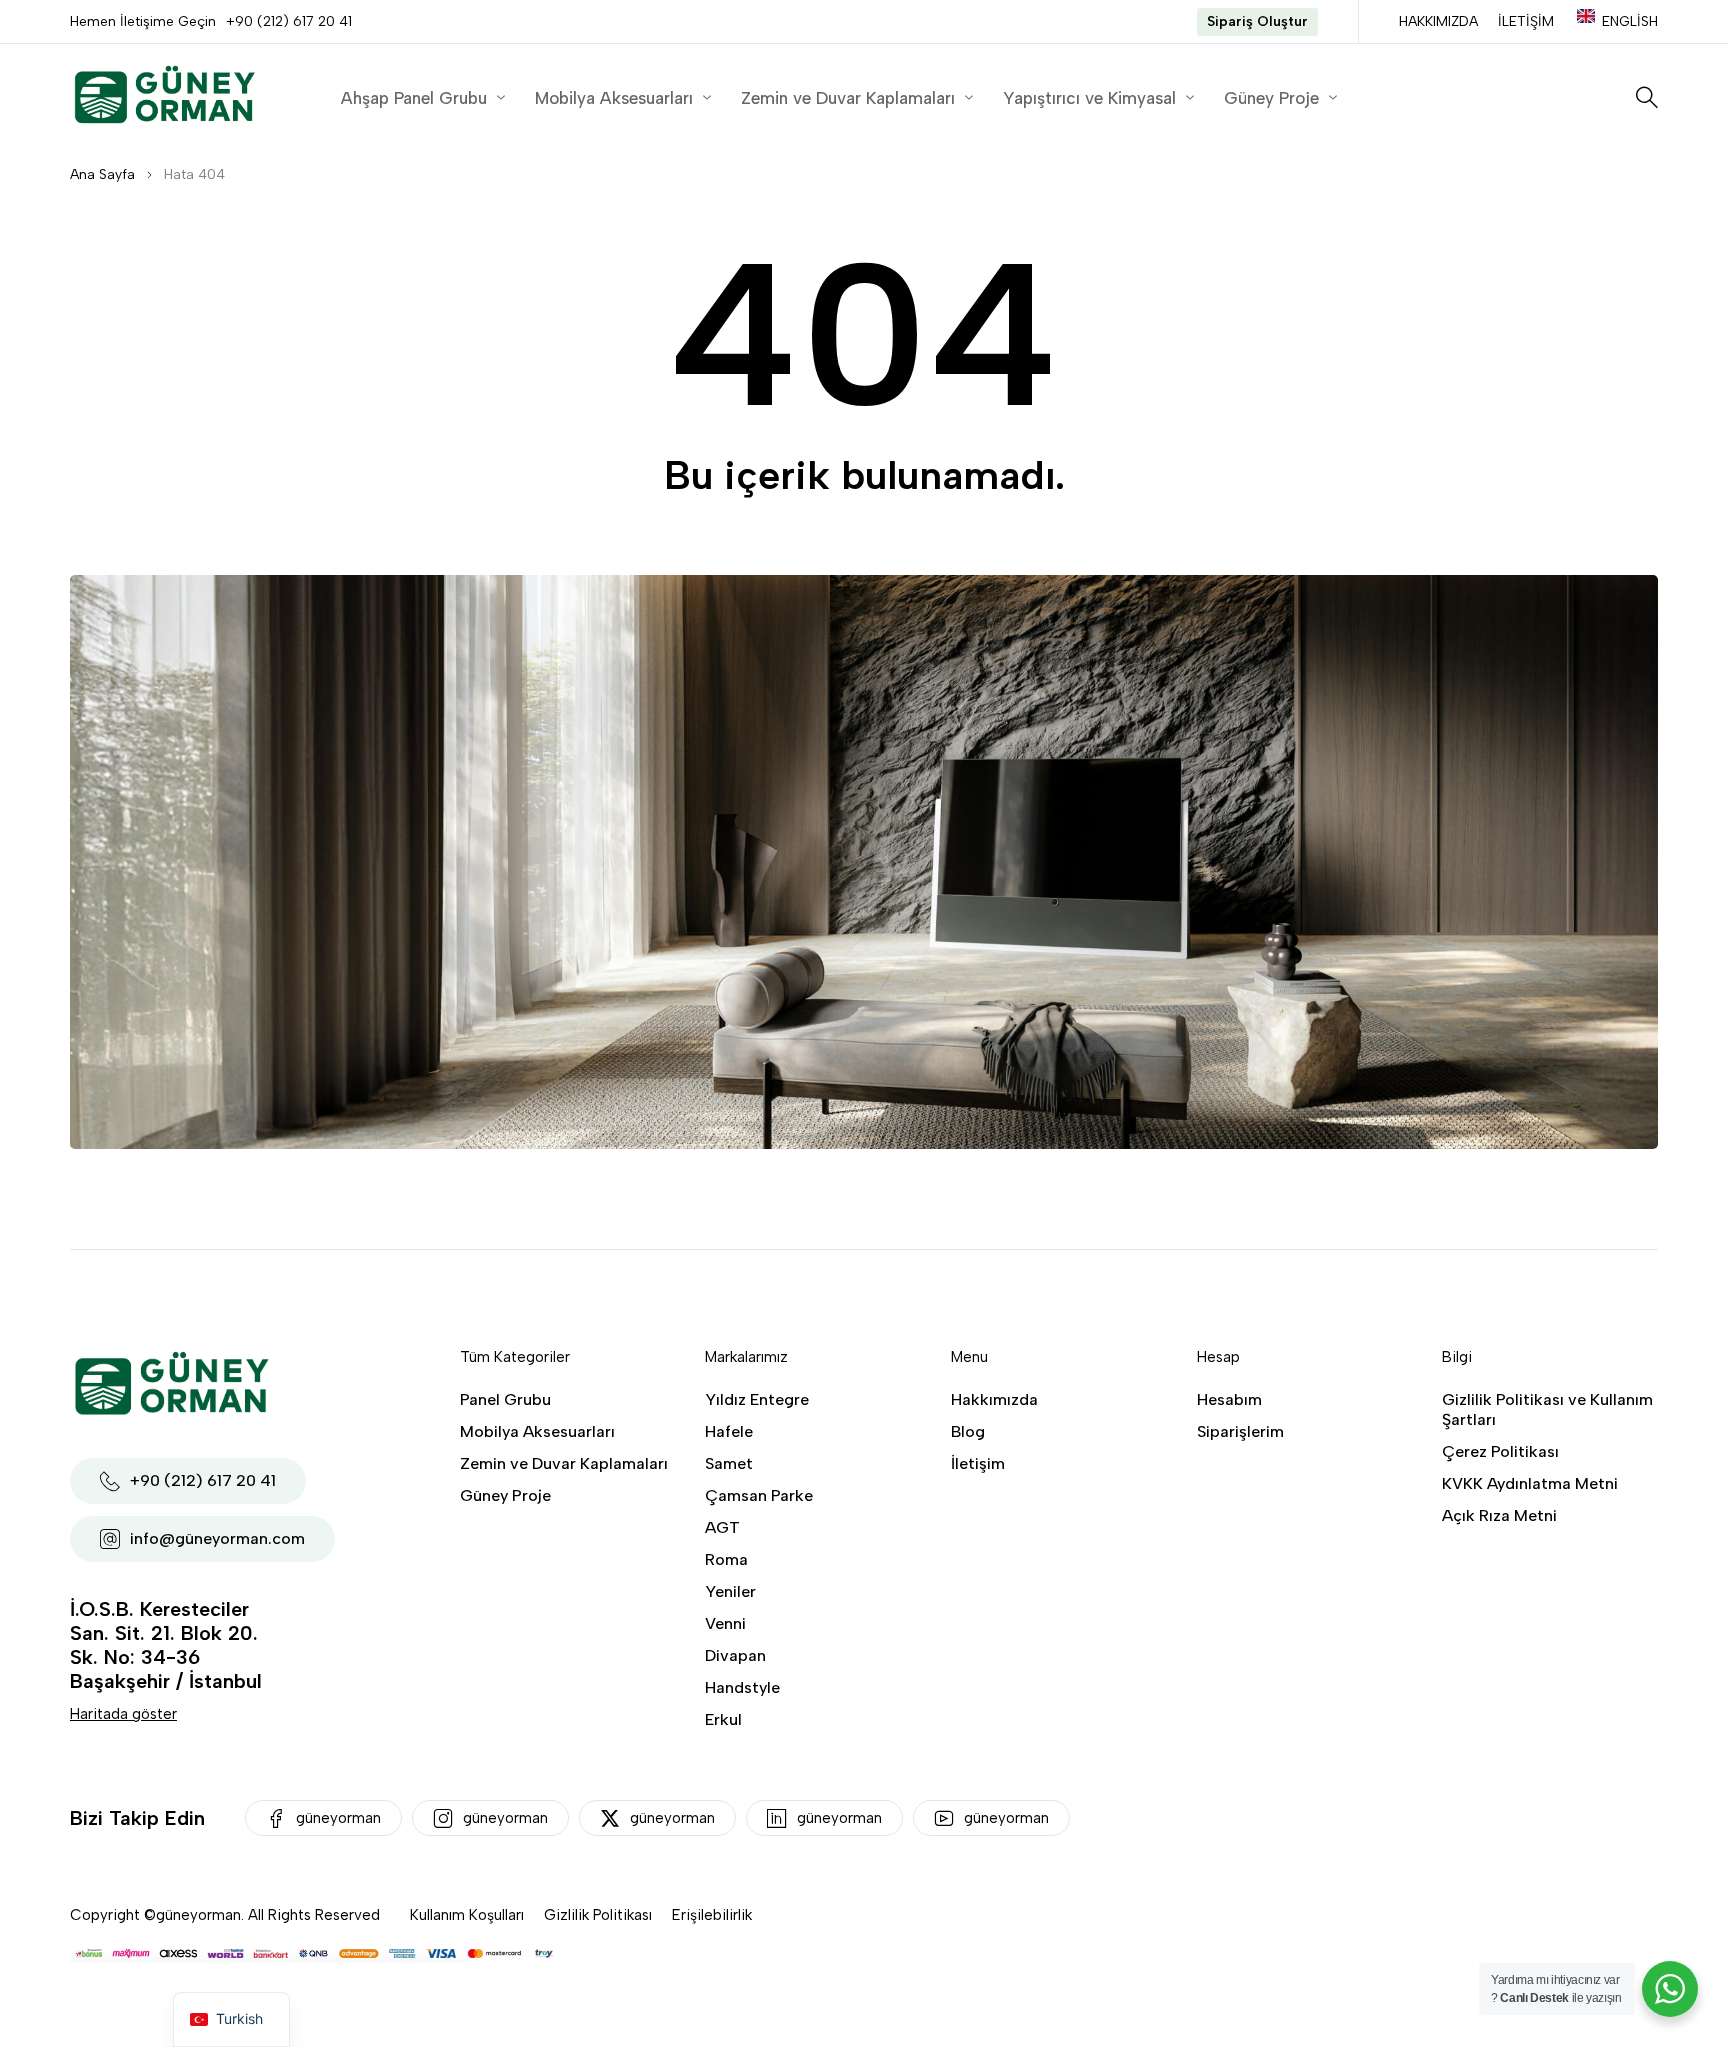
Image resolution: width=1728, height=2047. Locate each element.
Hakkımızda (1438, 21)
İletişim (1526, 21)
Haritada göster (123, 1714)
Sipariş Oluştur (1257, 21)
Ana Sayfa (102, 174)
